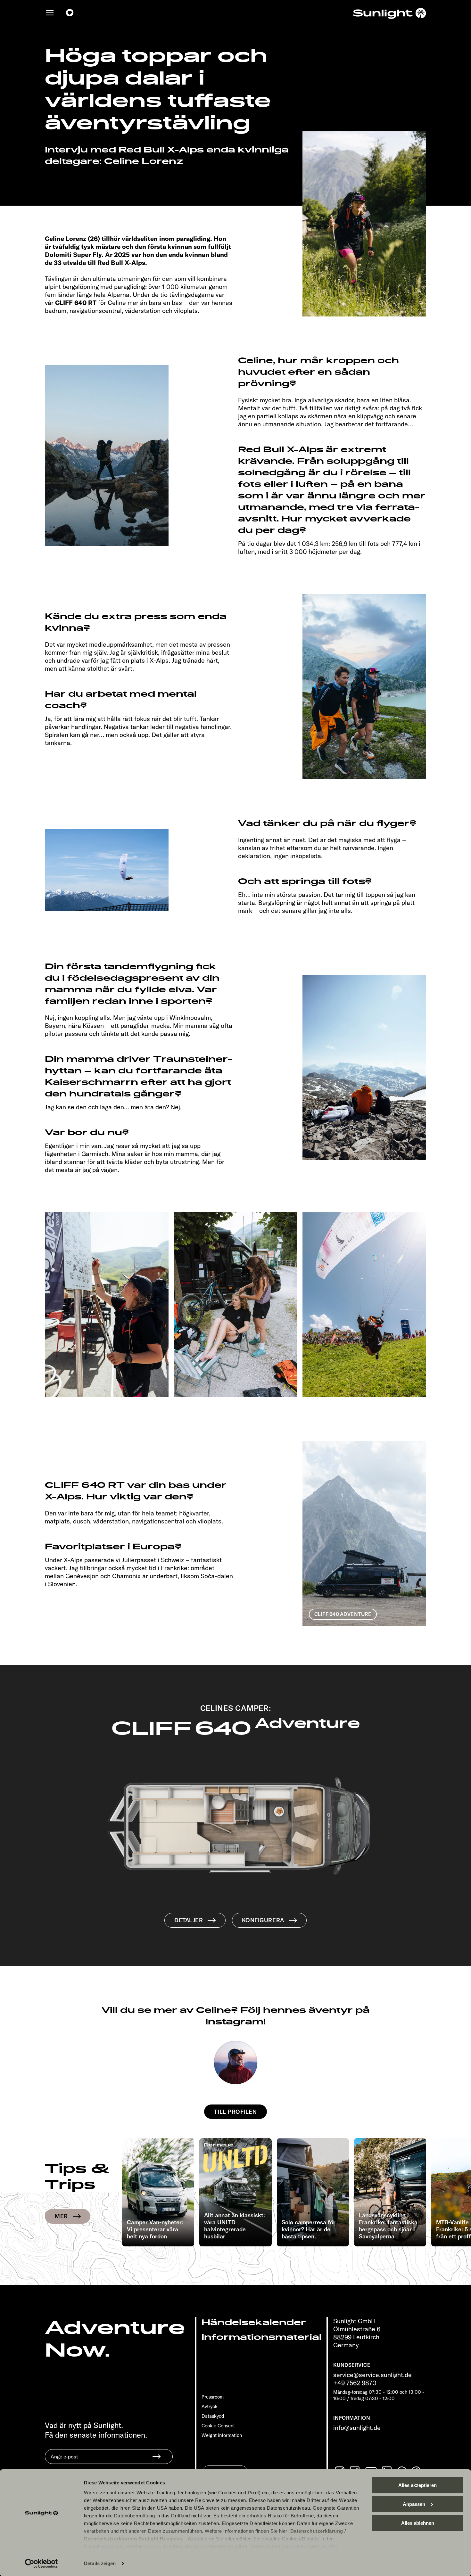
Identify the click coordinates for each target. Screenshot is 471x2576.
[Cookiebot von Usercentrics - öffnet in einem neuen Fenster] (41, 2564)
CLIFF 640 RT (76, 303)
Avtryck (210, 2406)
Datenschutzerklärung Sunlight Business (133, 2539)
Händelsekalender (254, 2322)
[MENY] (50, 13)
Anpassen (414, 2504)
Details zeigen (100, 2563)
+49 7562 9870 (355, 2383)
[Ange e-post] (93, 2461)
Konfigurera (263, 1920)
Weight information (222, 2435)
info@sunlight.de (357, 2428)
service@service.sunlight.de (372, 2375)
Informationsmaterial (262, 2337)
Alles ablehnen (418, 2523)
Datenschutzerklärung (317, 2531)
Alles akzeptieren (417, 2485)
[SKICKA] (157, 2457)
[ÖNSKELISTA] (70, 13)
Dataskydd (213, 2416)
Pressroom (213, 2397)
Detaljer (189, 1920)
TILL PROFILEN (235, 2112)
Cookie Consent (218, 2426)
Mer (61, 2216)
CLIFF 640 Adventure (343, 1614)
